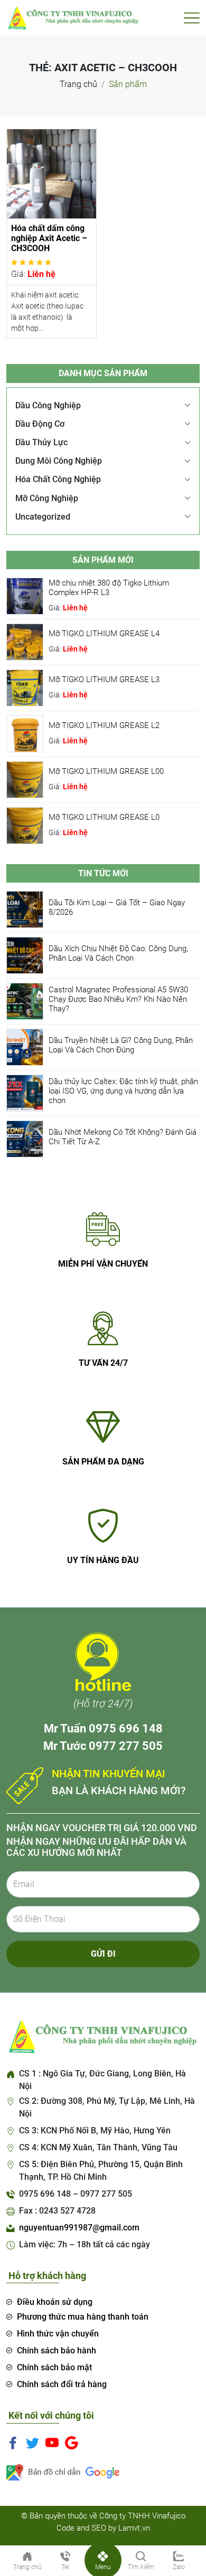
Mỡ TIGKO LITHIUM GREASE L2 (104, 725)
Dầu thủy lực (41, 442)
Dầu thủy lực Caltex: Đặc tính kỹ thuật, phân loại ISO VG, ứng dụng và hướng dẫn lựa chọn (123, 1091)
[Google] (72, 2443)
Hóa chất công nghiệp (58, 479)
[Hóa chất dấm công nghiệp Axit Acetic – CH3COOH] (51, 173)
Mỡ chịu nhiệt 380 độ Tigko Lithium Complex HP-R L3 (109, 588)
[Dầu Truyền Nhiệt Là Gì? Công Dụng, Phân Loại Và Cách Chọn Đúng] (25, 1047)
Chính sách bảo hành (57, 2350)
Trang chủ (78, 84)
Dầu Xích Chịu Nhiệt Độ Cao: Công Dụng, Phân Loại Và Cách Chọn (118, 953)
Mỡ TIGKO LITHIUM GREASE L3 (104, 679)
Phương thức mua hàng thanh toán (83, 2317)
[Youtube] (52, 2443)
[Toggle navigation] (192, 18)
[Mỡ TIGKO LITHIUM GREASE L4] (25, 641)
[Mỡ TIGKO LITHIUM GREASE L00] (25, 779)
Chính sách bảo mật (54, 2367)
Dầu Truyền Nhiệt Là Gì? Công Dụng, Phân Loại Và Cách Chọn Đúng (121, 1045)
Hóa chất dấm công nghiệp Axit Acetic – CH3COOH (49, 238)
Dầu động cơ (40, 424)
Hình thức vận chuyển (58, 2334)
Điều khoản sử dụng (55, 2302)
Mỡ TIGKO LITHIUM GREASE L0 (104, 817)
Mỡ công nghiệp (47, 498)
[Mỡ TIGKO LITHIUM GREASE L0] (25, 825)
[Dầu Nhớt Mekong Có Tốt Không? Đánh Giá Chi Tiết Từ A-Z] (25, 1139)
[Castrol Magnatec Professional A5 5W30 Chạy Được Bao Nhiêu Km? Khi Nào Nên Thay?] (25, 1001)
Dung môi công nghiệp (59, 461)
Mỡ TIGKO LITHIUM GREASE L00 (106, 771)
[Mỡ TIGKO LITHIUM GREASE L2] (25, 733)
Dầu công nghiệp (48, 405)
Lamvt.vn (134, 2528)
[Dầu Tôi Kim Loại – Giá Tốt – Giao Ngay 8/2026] (25, 909)
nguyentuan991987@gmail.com (79, 2228)
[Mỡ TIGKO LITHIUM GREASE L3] (25, 687)
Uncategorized (43, 517)
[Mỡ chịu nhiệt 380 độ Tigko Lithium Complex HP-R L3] (25, 595)
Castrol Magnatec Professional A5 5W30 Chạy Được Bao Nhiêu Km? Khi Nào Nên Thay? (118, 999)
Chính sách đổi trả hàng (62, 2384)
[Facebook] (13, 2443)
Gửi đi (103, 1954)
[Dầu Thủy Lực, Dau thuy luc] (72, 17)
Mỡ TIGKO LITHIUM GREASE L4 (104, 634)
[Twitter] (32, 2443)
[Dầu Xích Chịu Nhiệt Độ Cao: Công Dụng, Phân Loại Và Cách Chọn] (25, 955)
